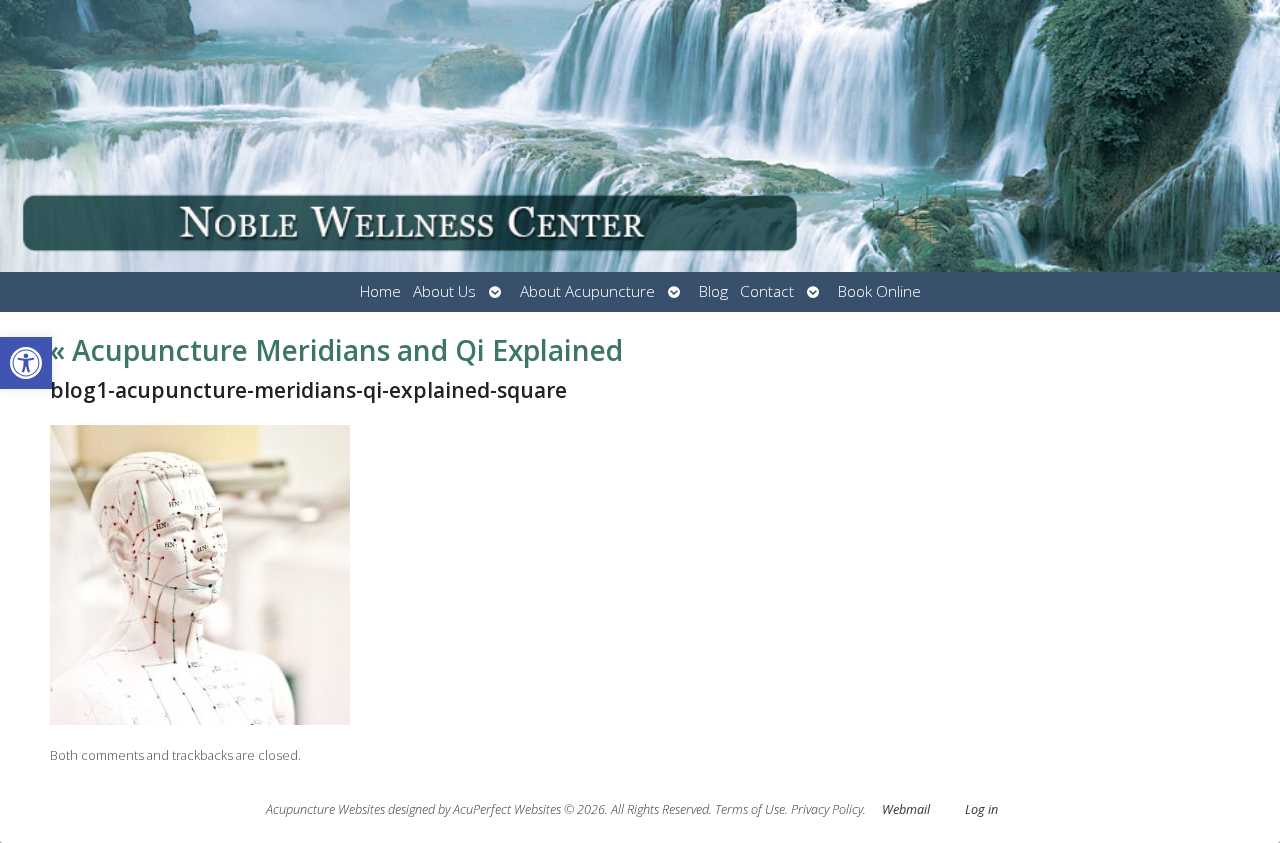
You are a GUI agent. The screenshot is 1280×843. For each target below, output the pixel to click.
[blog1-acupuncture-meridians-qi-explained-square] (200, 719)
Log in (981, 809)
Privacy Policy (827, 809)
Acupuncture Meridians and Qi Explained (336, 350)
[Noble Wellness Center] (640, 136)
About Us (444, 291)
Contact (767, 291)
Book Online (879, 291)
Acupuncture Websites (325, 809)
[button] (26, 363)
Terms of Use (750, 809)
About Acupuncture (587, 291)
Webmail (906, 809)
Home (380, 291)
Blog (713, 291)
